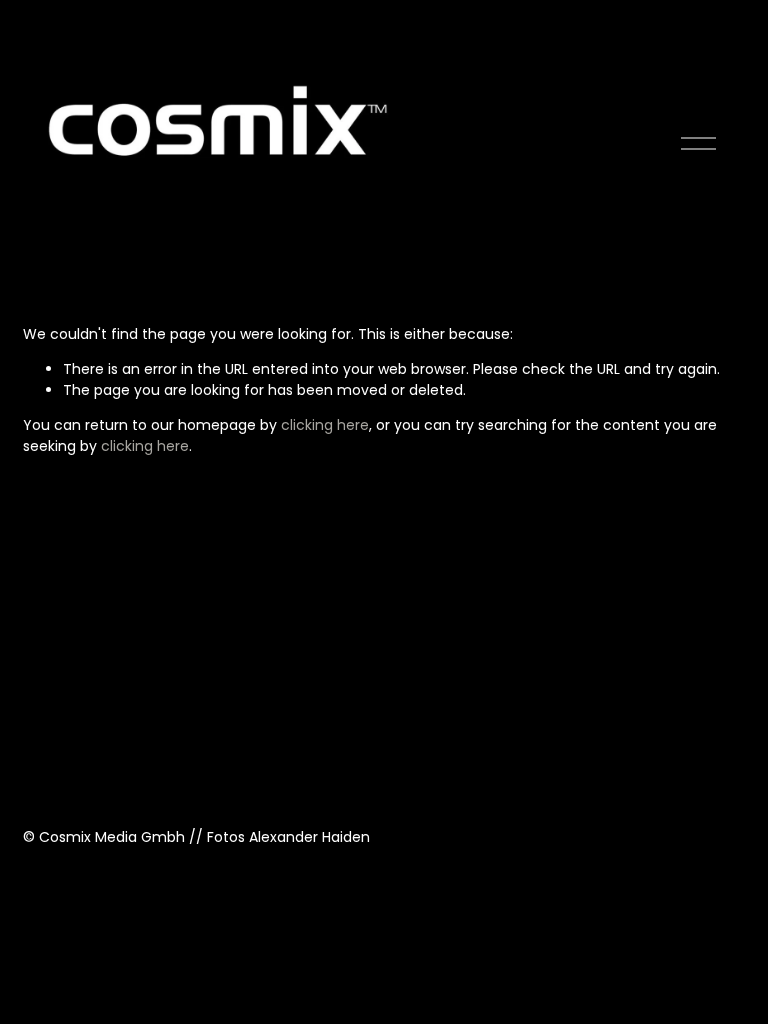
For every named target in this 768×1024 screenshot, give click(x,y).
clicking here (325, 425)
